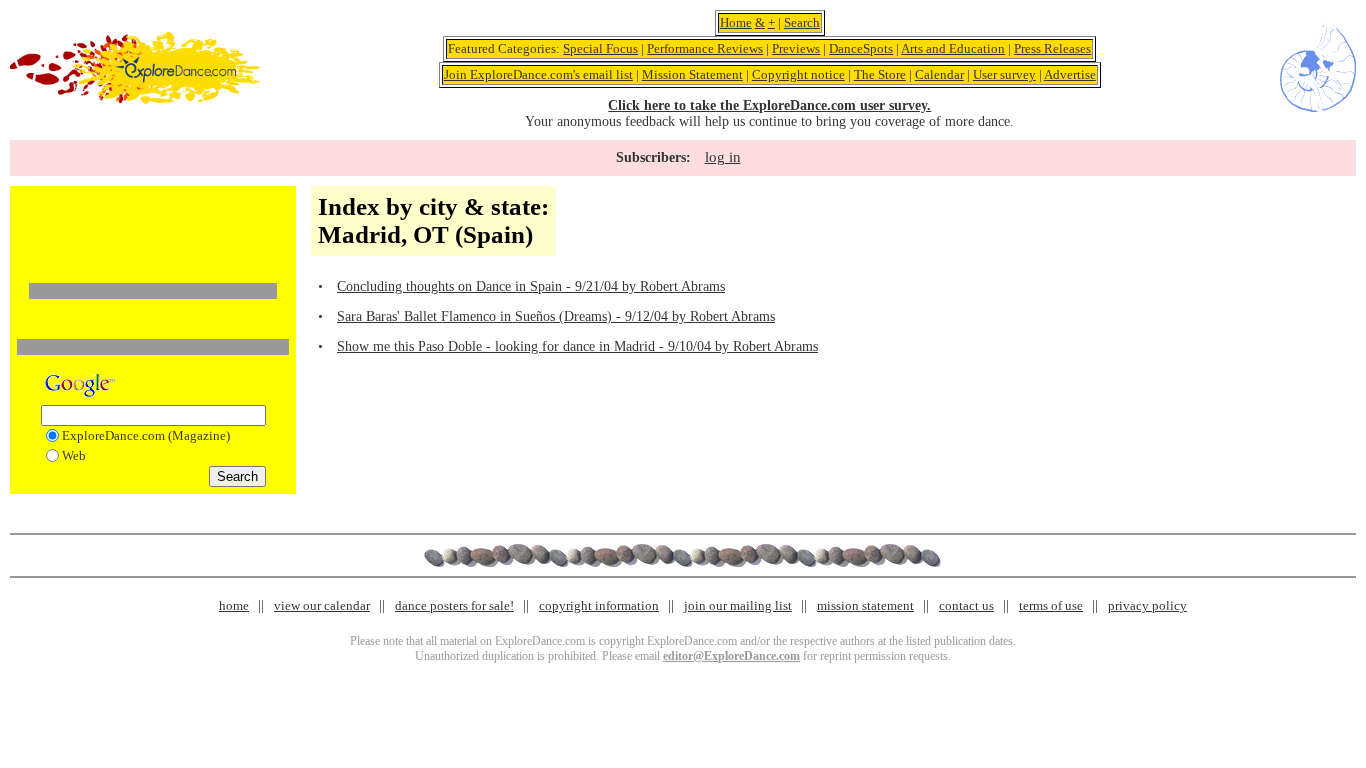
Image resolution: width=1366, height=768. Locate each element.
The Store (880, 74)
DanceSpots (861, 48)
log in (723, 157)
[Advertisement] (153, 223)
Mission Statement (692, 74)
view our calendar (322, 605)
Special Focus (600, 48)
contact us (966, 605)
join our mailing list (738, 605)
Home (736, 22)
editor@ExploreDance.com (731, 656)
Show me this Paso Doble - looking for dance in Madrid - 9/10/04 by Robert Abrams (577, 346)
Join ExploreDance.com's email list (538, 74)
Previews (796, 48)
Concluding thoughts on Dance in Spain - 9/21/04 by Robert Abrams (531, 286)
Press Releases (1052, 48)
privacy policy (1147, 605)
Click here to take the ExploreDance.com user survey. (769, 105)
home (234, 605)
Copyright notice (798, 74)
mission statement (865, 605)
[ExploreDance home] (135, 99)
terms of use (1051, 605)
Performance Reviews (705, 48)
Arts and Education (953, 48)
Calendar (939, 74)
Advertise (1070, 74)
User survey (1004, 74)
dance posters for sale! (454, 605)
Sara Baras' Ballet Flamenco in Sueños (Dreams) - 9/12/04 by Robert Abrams (556, 316)
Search (802, 22)
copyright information (599, 605)
